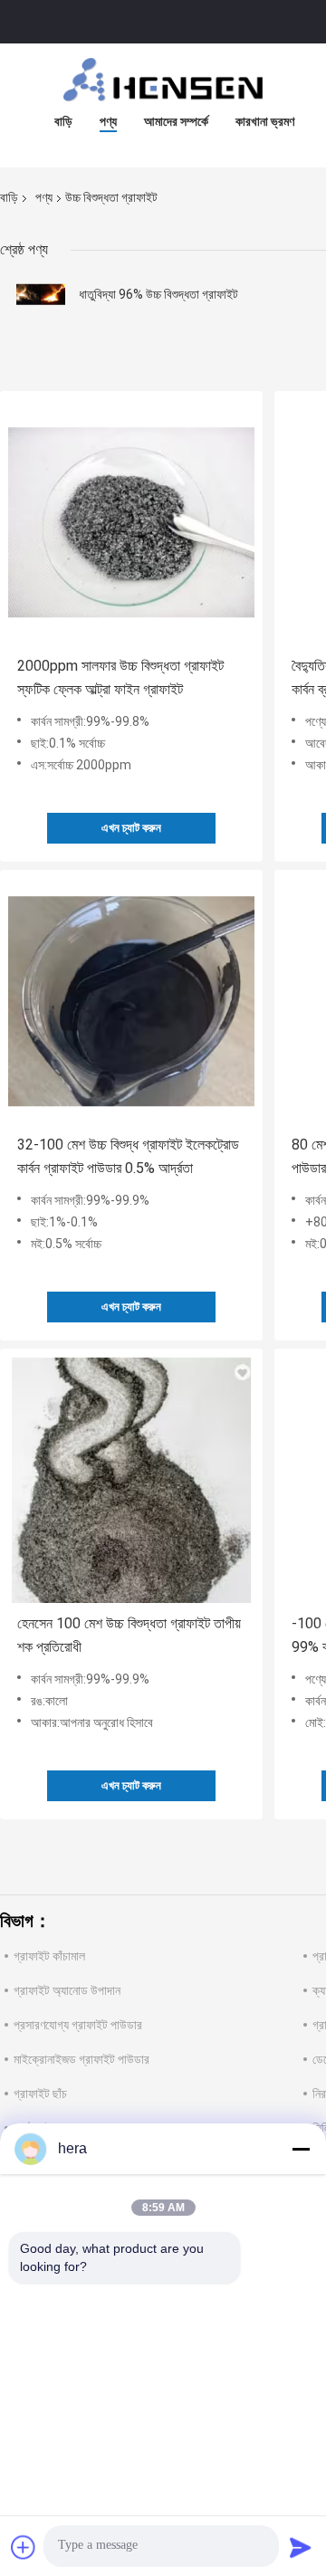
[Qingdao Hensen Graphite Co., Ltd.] (163, 80)
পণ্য (108, 121)
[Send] (301, 2547)
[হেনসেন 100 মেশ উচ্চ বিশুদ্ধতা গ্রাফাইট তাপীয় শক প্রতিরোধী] (131, 1480)
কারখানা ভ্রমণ (265, 121)
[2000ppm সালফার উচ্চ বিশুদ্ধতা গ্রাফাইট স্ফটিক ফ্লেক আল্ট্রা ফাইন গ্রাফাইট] (131, 522)
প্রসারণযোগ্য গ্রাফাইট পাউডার (78, 2025)
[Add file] (24, 2547)
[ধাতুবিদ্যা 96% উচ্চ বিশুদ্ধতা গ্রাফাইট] (41, 294)
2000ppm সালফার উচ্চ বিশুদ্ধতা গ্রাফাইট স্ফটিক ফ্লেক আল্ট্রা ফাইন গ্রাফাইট (120, 677)
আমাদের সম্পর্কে (176, 121)
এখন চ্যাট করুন (131, 828)
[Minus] (301, 2149)
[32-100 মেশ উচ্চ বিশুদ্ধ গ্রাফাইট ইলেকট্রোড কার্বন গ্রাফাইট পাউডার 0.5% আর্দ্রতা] (131, 1001)
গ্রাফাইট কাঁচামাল (49, 1956)
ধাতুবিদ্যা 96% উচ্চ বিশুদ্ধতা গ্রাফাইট (158, 294)
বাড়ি (63, 121)
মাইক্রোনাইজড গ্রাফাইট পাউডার (81, 2059)
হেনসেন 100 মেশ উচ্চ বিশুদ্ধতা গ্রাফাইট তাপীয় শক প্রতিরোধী (129, 1635)
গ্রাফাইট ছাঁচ (40, 2094)
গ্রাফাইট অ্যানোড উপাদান (67, 1990)
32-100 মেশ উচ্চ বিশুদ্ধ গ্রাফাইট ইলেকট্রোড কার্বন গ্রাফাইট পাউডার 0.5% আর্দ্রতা (128, 1156)
